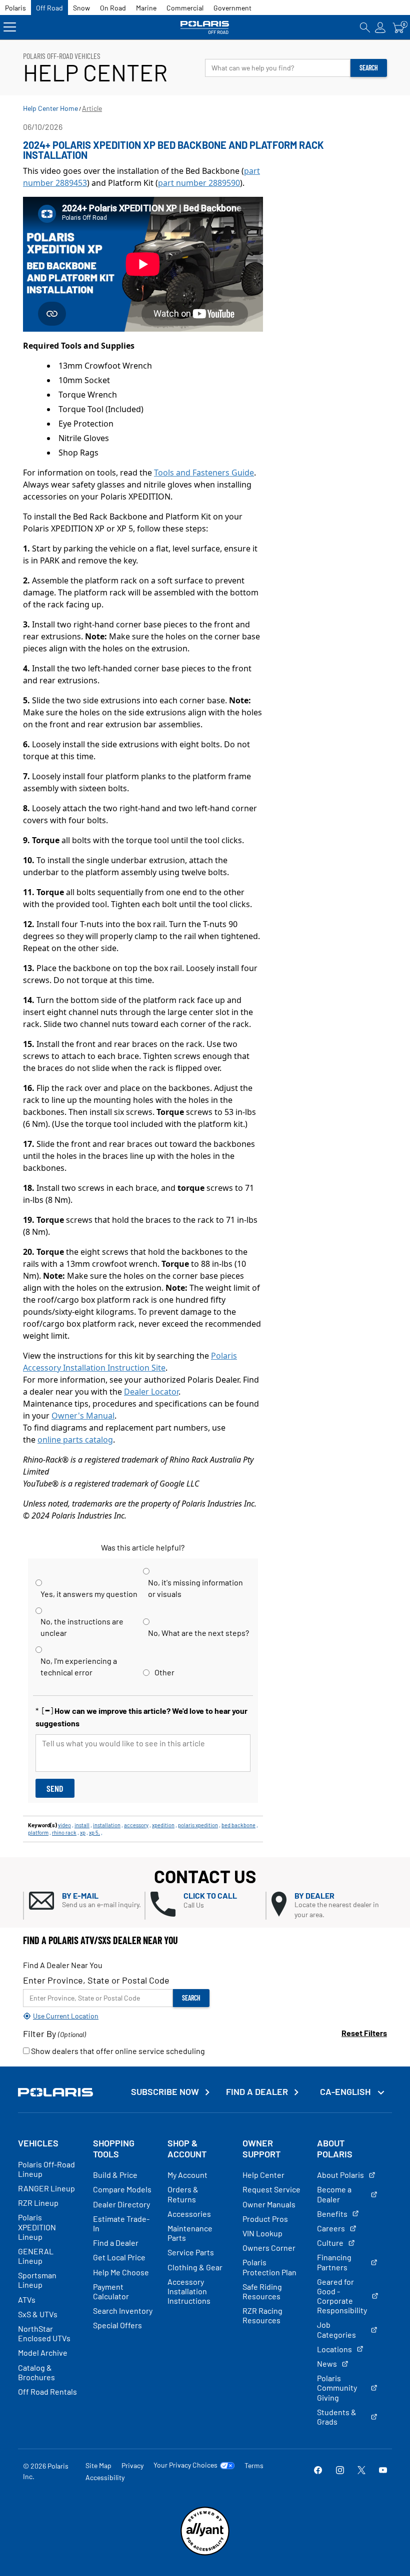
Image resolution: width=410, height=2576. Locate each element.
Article (92, 108)
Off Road (49, 8)
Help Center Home (50, 108)
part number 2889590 (199, 183)
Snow (81, 8)
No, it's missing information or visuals (195, 1588)
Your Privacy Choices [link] (185, 2465)
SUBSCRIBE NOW (165, 2092)
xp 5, (94, 1832)
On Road (113, 8)
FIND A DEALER (257, 2092)
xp (83, 1832)
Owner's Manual (83, 1416)
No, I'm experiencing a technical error (79, 1666)
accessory (136, 1825)
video (64, 1825)
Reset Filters (364, 2033)
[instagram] (340, 2471)
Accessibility (105, 2477)
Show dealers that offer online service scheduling (117, 2051)
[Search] (365, 27)
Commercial (185, 8)
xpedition (163, 1825)
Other (164, 1672)
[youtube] (383, 2471)
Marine (146, 8)
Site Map (98, 2465)
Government (232, 8)
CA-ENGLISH (346, 2091)
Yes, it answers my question (89, 1594)
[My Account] (380, 27)
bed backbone (238, 1825)
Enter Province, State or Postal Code (96, 1980)
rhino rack (64, 1832)
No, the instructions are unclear (82, 1627)
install (82, 1825)
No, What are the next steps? (198, 1633)
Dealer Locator (151, 1392)
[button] (87, 1901)
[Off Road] (205, 27)
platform (38, 1832)
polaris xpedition (198, 1825)
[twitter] (361, 2471)
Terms (254, 2465)
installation (107, 1825)
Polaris (15, 8)
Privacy (132, 2465)
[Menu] (10, 27)
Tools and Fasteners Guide (204, 473)
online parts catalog (75, 1440)
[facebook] (318, 2471)
